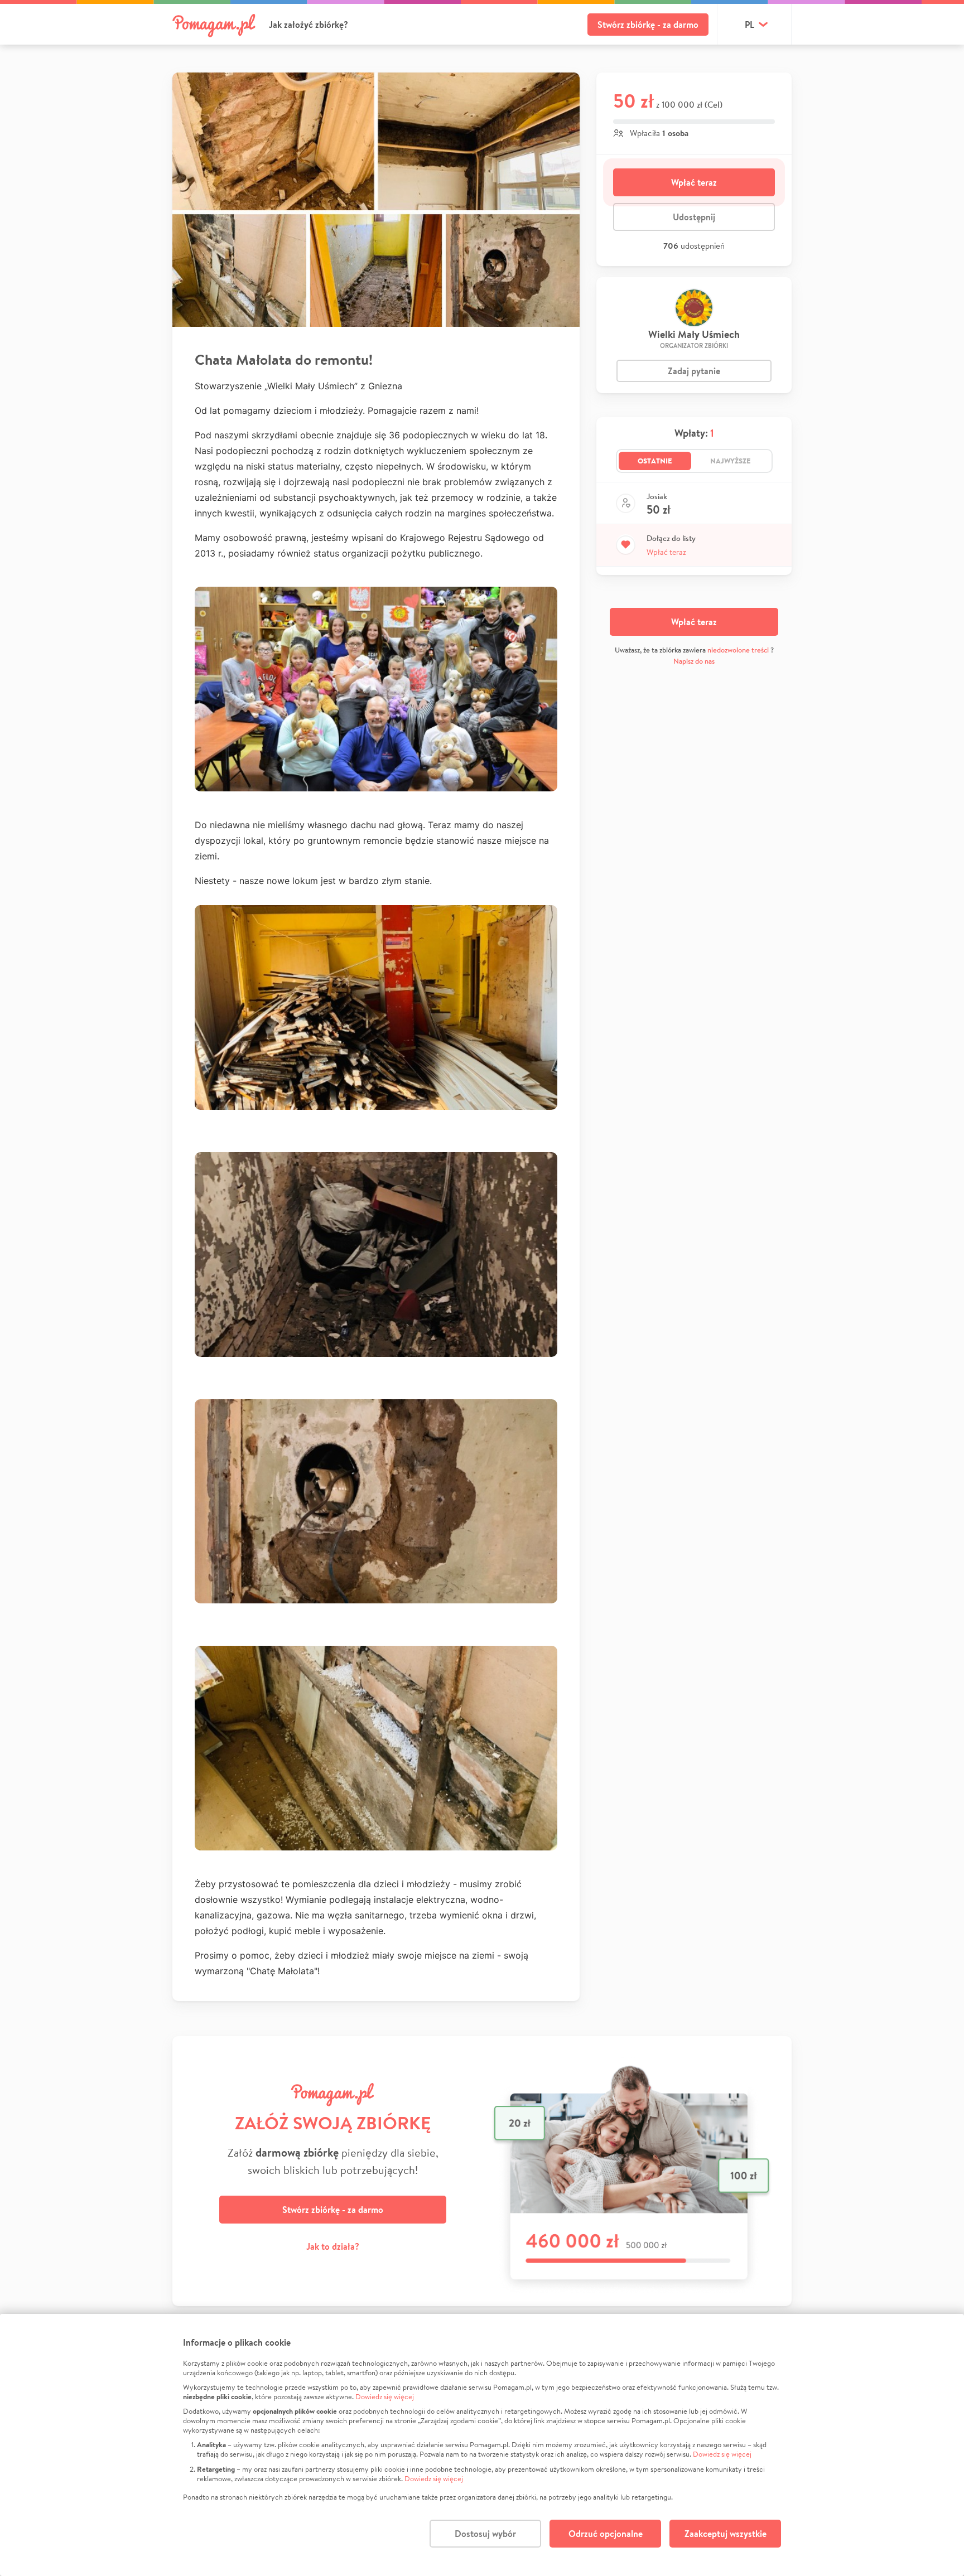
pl (749, 25)
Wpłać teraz (694, 182)
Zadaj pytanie (694, 371)
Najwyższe (731, 461)
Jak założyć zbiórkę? (309, 25)
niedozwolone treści (738, 650)
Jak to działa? (333, 2246)
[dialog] (482, 2445)
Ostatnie (655, 461)
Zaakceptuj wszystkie (726, 2534)
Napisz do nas (694, 661)
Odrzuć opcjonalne (606, 2534)
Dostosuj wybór (485, 2534)
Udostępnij (694, 217)
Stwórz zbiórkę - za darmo (648, 25)
